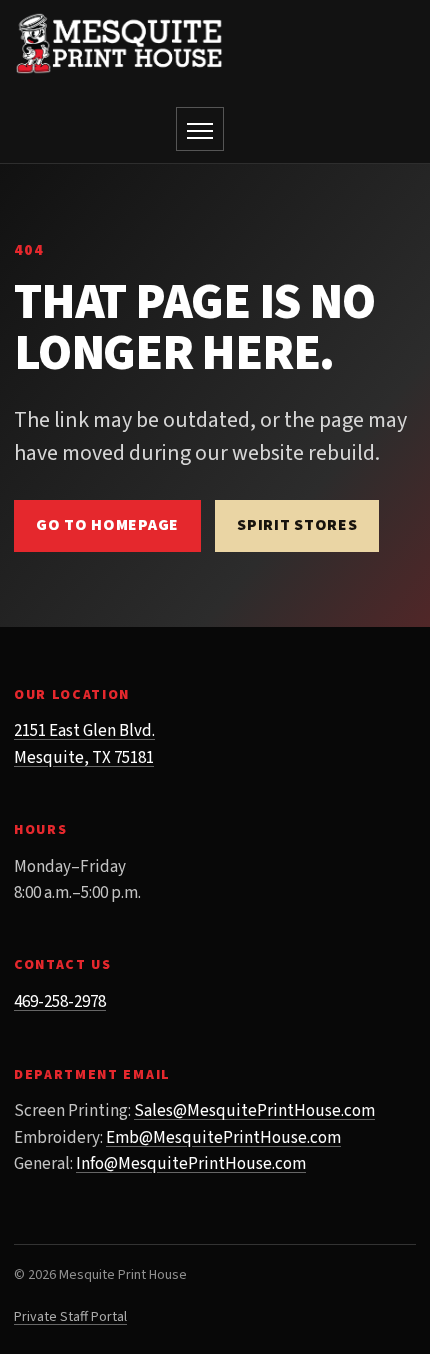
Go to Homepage (107, 525)
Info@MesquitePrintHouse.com (191, 1164)
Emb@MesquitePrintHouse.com (223, 1138)
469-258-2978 (60, 1002)
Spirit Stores (297, 525)
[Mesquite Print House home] (119, 43)
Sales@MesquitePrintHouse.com (254, 1111)
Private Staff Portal (70, 1317)
